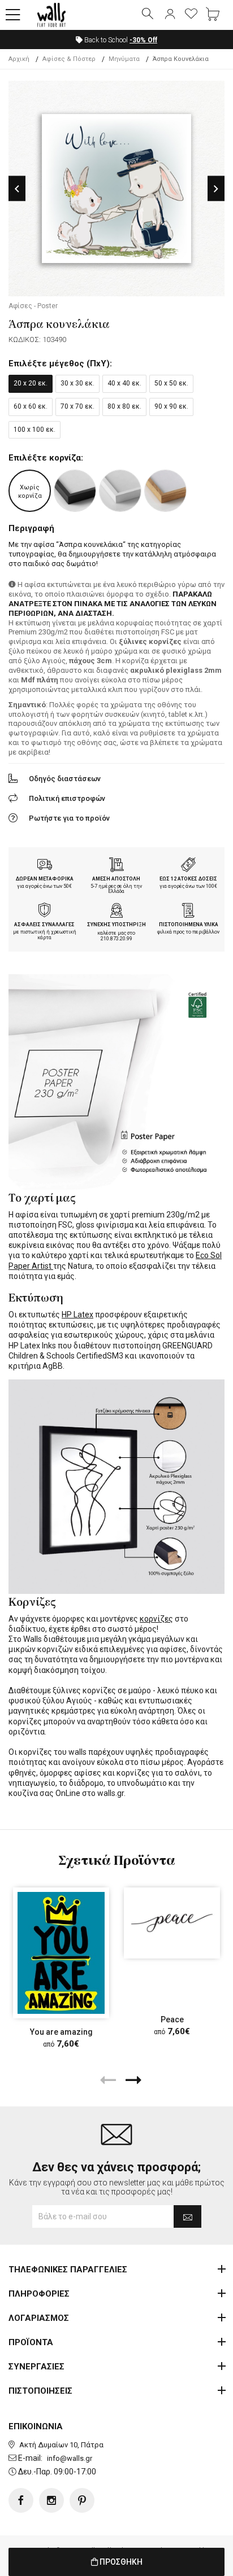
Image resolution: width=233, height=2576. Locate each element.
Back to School (120, 40)
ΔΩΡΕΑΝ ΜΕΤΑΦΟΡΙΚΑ (45, 879)
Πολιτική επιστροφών (67, 798)
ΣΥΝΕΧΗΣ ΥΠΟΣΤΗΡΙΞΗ (116, 925)
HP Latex (77, 1315)
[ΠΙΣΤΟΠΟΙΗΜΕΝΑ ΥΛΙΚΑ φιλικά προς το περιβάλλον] (188, 912)
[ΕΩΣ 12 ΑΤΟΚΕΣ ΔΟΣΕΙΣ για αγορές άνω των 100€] (188, 866)
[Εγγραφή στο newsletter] (187, 2216)
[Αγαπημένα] (191, 15)
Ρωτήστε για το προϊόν (69, 818)
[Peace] (172, 1923)
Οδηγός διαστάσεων (65, 779)
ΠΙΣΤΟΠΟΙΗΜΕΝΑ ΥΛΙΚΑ (189, 925)
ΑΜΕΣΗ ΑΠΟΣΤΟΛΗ (116, 879)
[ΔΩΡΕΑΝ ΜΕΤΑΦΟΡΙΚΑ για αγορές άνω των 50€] (45, 866)
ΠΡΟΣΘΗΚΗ (120, 2562)
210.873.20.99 (116, 939)
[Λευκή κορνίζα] (120, 491)
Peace (172, 2019)
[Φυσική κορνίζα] (165, 491)
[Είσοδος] (170, 15)
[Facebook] (21, 2500)
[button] (13, 15)
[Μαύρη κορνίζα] (75, 491)
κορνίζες (156, 1619)
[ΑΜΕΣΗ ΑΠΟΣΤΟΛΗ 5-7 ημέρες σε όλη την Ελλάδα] (116, 866)
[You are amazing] (61, 1953)
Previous (17, 189)
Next (216, 189)
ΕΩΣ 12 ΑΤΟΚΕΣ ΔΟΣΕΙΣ (188, 879)
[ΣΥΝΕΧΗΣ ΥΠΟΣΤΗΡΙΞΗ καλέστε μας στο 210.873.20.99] (116, 912)
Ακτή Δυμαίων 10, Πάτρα (61, 2445)
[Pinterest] (82, 2500)
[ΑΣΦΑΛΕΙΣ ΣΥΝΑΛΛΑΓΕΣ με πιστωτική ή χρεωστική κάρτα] (45, 912)
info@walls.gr (70, 2458)
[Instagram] (51, 2500)
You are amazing (61, 2032)
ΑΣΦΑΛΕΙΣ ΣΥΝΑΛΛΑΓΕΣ (44, 925)
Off (143, 40)
